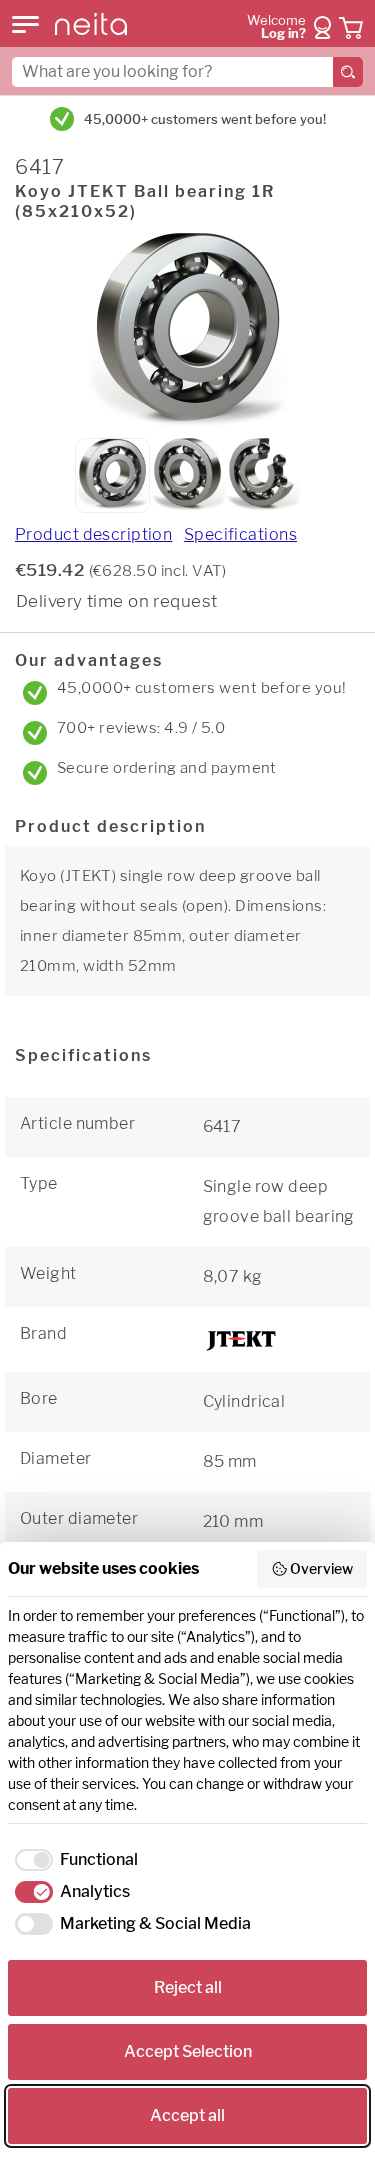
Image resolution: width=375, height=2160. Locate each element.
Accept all (187, 2115)
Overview (321, 1568)
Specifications (240, 534)
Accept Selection (188, 2051)
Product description (93, 534)
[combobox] (187, 72)
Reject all (188, 1987)
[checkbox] (73, 1860)
